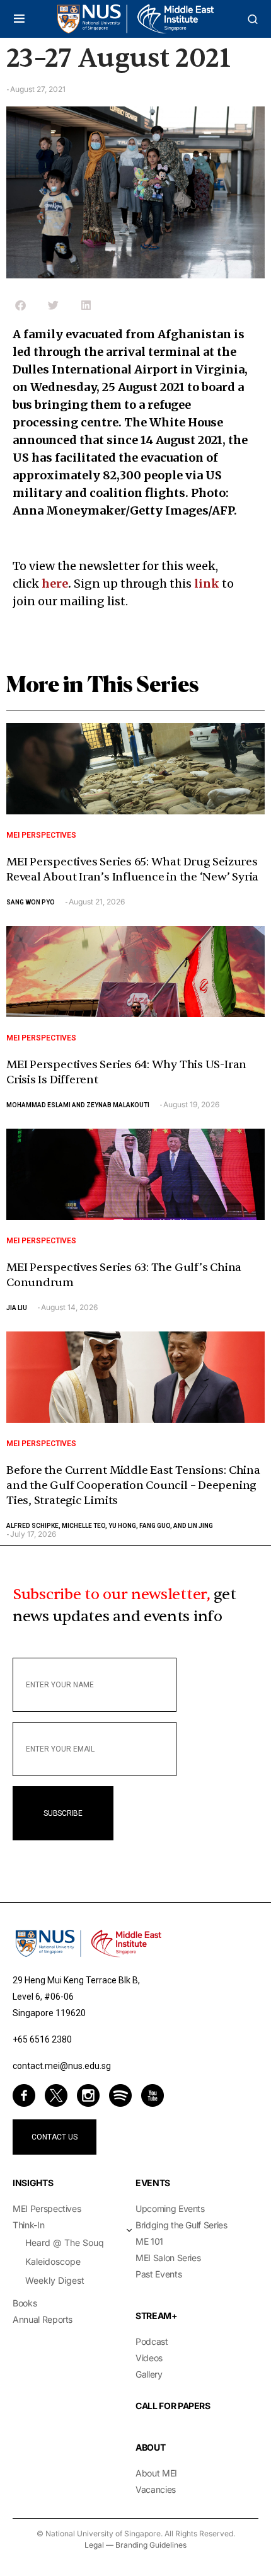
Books (25, 2303)
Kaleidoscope (53, 2261)
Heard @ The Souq (65, 2243)
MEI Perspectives (41, 835)
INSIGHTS (33, 2183)
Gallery (149, 2374)
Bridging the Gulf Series (182, 2225)
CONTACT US (55, 2137)
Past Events (159, 2274)
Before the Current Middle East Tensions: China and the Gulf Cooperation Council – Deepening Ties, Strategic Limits (133, 1485)
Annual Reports (43, 2319)
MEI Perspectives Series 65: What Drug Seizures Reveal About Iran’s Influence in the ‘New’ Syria (132, 869)
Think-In (28, 2225)
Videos (149, 2358)
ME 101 (149, 2241)
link (207, 584)
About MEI (156, 2473)
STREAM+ (157, 2316)
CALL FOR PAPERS (173, 2406)
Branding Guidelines (151, 2545)
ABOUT (150, 2447)
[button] (19, 19)
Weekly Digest (55, 2280)
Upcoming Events (170, 2208)
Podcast (152, 2341)
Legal (94, 2545)
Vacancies (156, 2489)
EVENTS (153, 2183)
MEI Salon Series (168, 2258)
